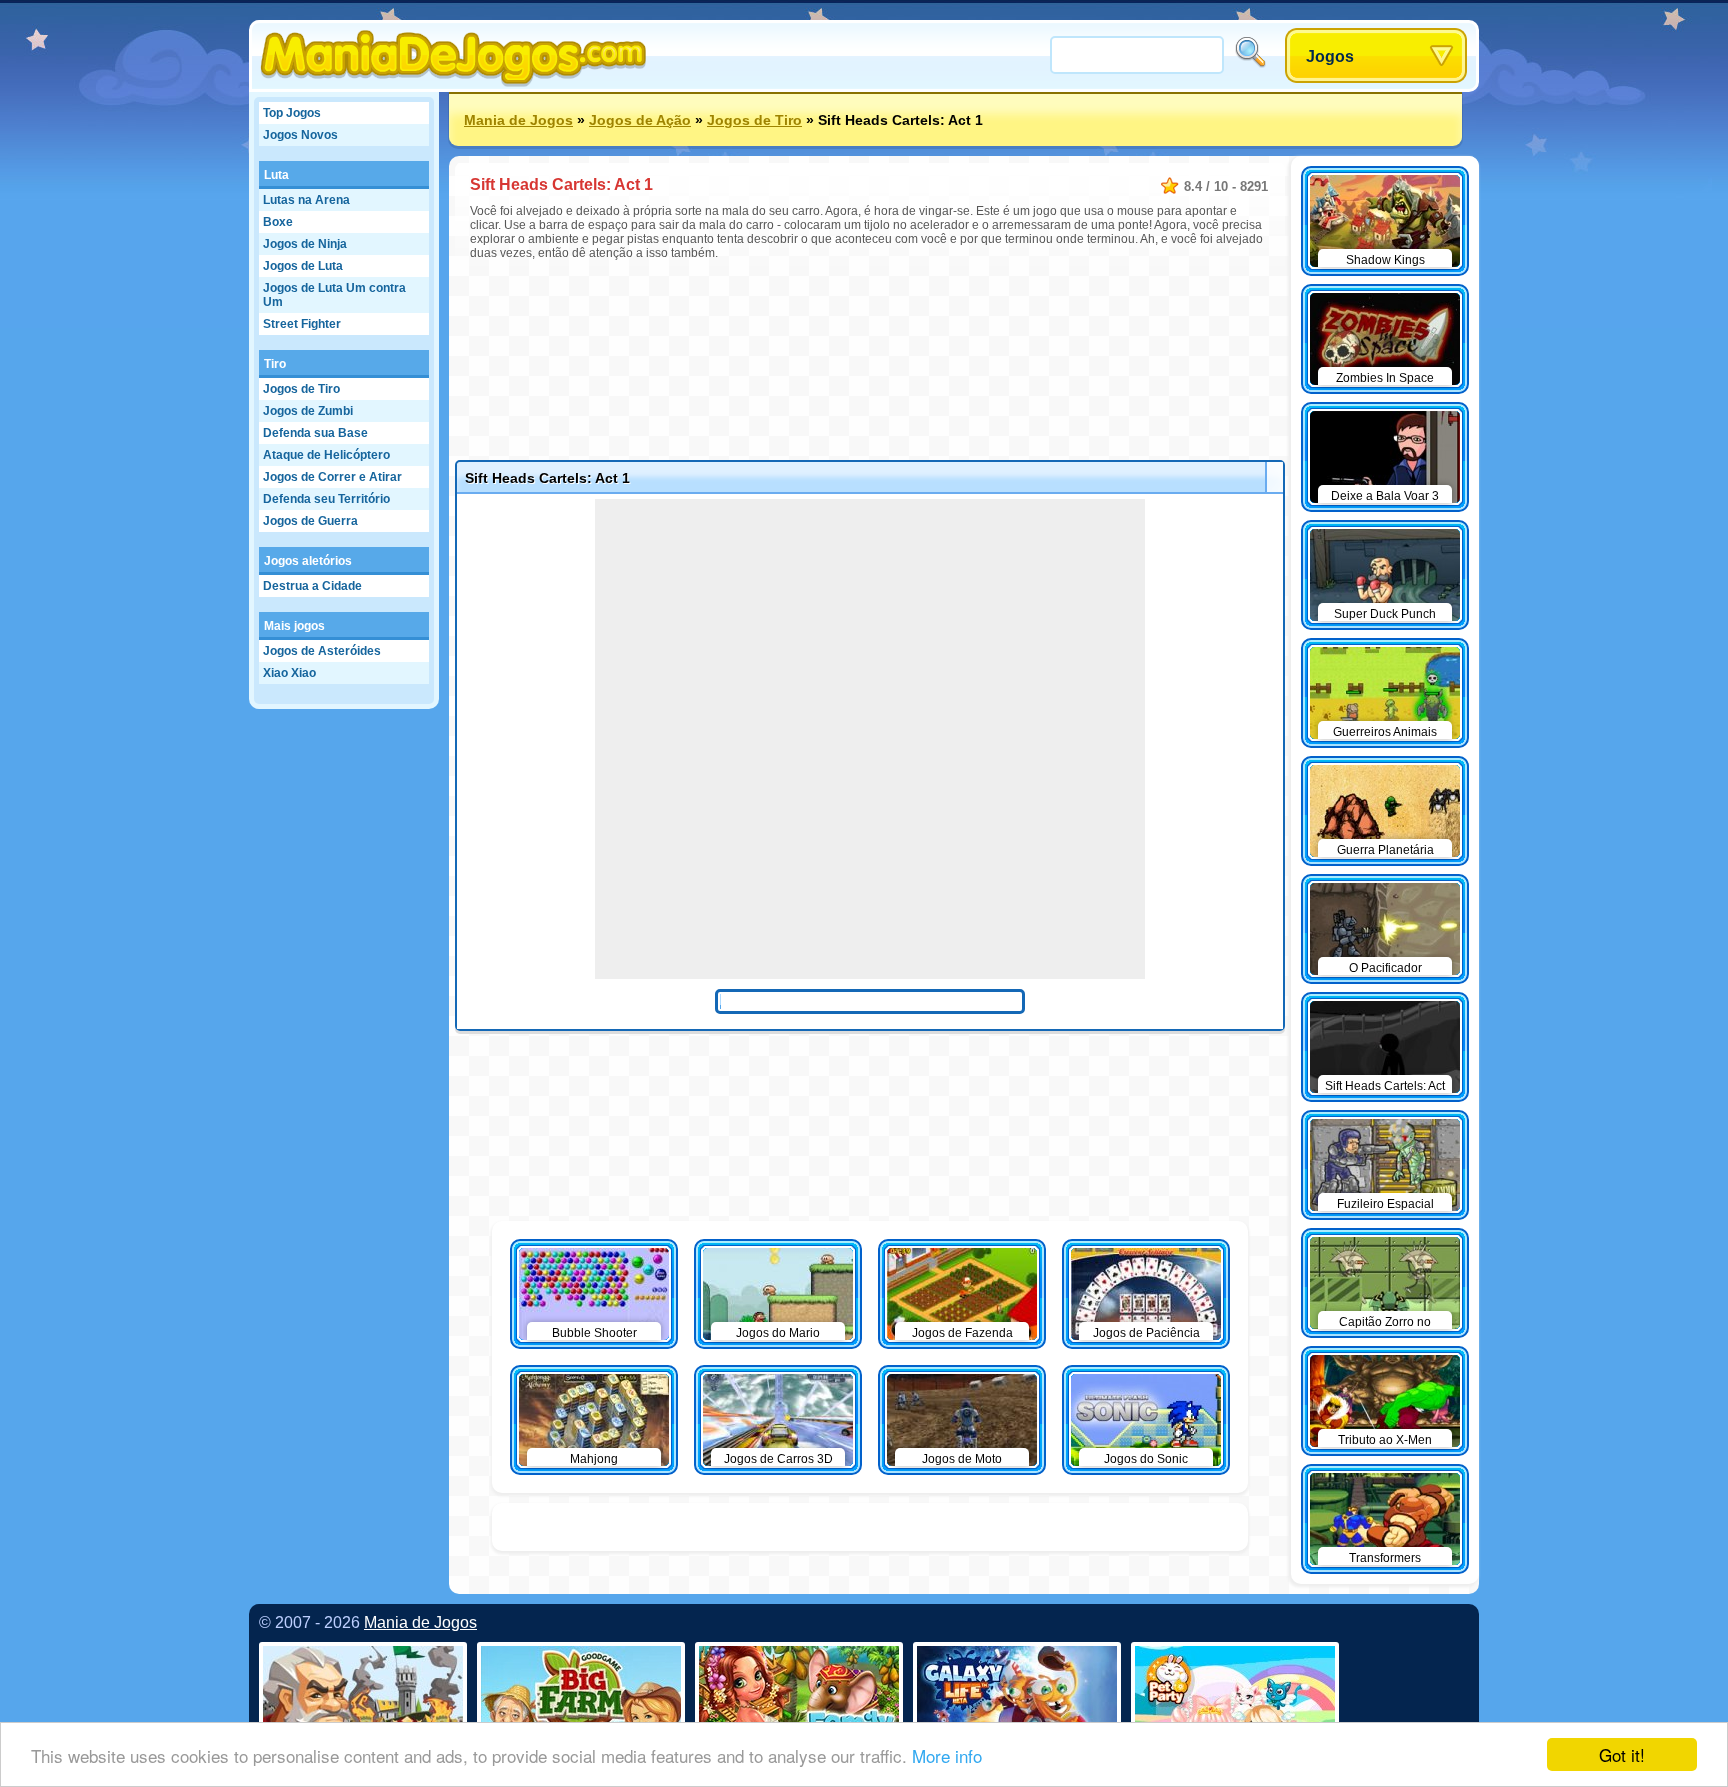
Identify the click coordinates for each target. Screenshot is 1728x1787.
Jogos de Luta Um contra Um (334, 295)
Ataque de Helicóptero (326, 455)
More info (947, 1755)
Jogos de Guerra (310, 521)
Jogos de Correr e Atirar (332, 477)
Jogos (1330, 56)
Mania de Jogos (518, 120)
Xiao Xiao (289, 673)
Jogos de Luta (303, 266)
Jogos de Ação (640, 120)
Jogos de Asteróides (322, 651)
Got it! (1622, 1754)
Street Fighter (302, 324)
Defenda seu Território (326, 499)
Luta (276, 175)
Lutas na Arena (306, 200)
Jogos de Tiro (301, 389)
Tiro (275, 364)
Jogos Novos (300, 135)
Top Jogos (292, 113)
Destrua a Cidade (312, 586)
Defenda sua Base (315, 433)
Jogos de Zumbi (308, 411)
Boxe (278, 222)
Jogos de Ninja (305, 244)
